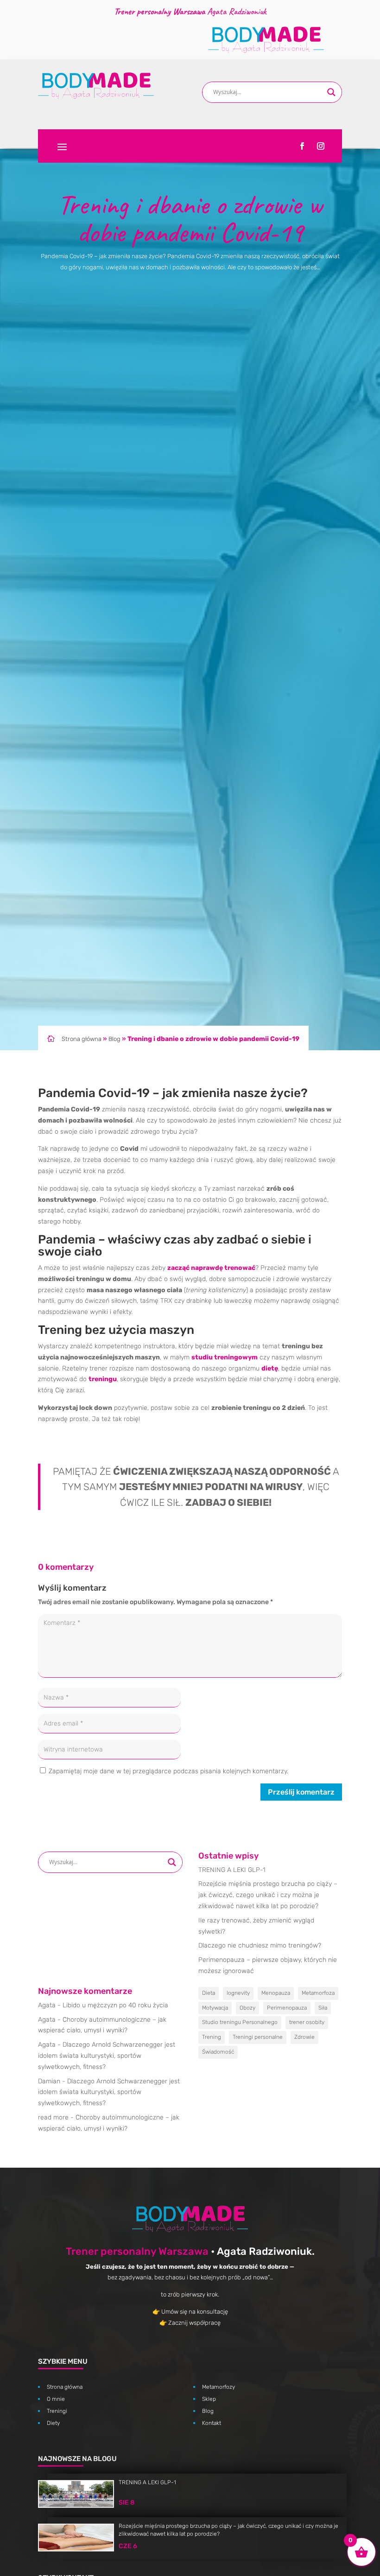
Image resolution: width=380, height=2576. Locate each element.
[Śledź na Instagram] (321, 146)
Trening (212, 2037)
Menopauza (276, 1993)
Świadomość (218, 2052)
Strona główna (82, 1039)
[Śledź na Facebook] (302, 146)
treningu (103, 1379)
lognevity (238, 1993)
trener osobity (307, 2022)
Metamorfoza (318, 1993)
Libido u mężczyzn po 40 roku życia (115, 2005)
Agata (47, 2005)
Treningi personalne (258, 2037)
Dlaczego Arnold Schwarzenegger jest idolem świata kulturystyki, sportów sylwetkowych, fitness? (107, 2056)
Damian (49, 2081)
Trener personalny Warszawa (137, 2251)
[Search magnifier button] (331, 92)
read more (53, 2117)
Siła (323, 2008)
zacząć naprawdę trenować (211, 1268)
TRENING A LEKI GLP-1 (232, 1870)
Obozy (247, 2008)
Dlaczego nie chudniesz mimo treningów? (260, 1945)
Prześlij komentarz (301, 1792)
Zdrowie (304, 2037)
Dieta (209, 1993)
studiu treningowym (225, 1357)
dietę (270, 1368)
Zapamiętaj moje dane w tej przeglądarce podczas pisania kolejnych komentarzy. (168, 1771)
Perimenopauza (287, 2008)
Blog (114, 1039)
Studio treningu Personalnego (240, 2022)
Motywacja (215, 2008)
